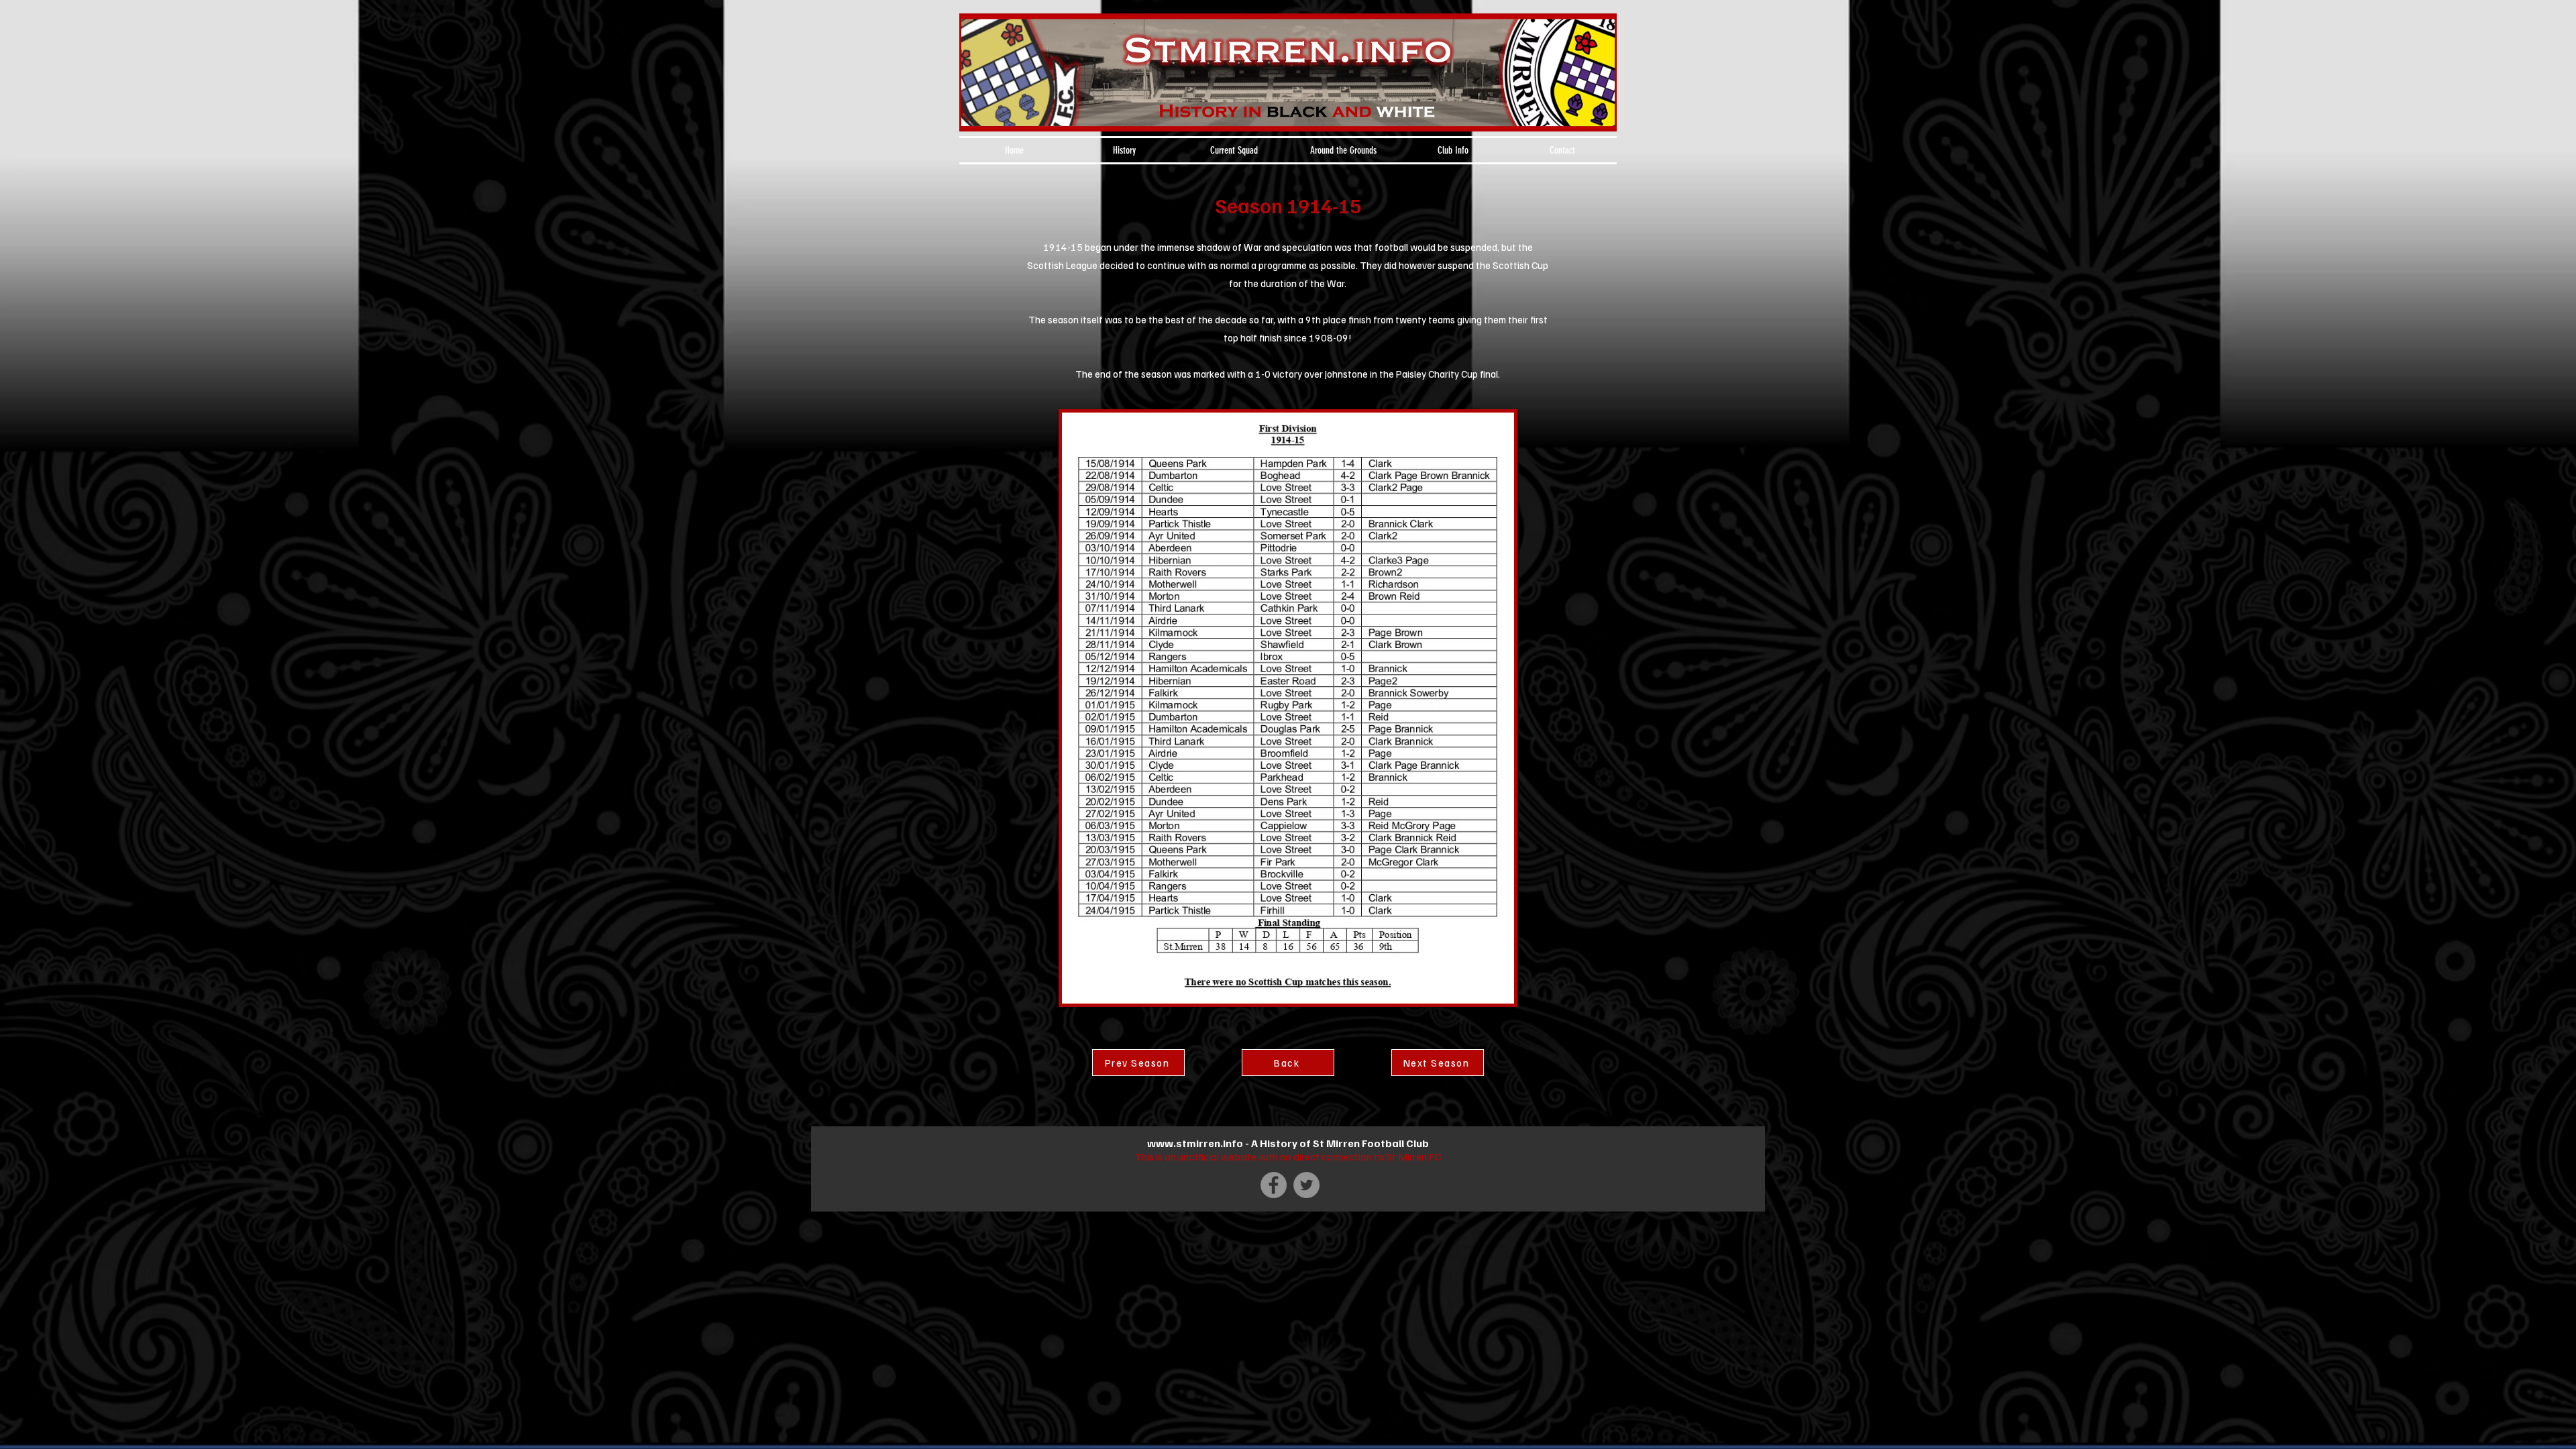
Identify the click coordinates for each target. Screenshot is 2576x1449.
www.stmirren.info (1195, 1143)
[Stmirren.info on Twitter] (1306, 1185)
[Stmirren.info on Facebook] (1274, 1185)
